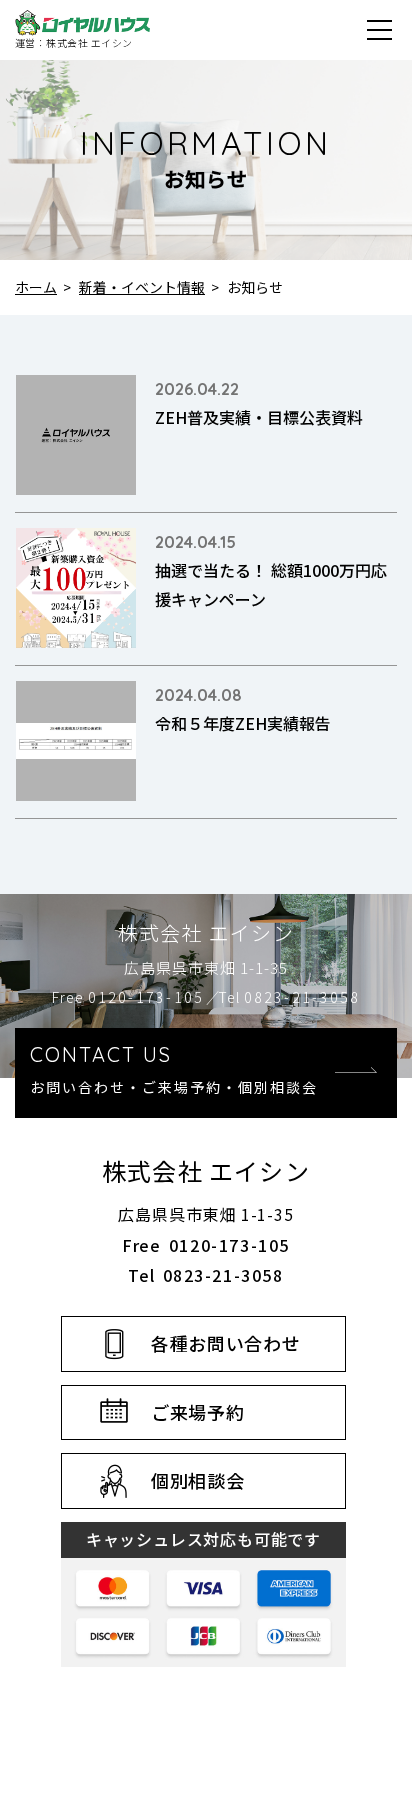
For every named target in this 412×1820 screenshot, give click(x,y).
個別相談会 (198, 1480)
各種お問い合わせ (226, 1343)
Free (128, 997)
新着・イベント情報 (142, 287)
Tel (289, 997)
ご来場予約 (198, 1412)
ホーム (36, 287)
